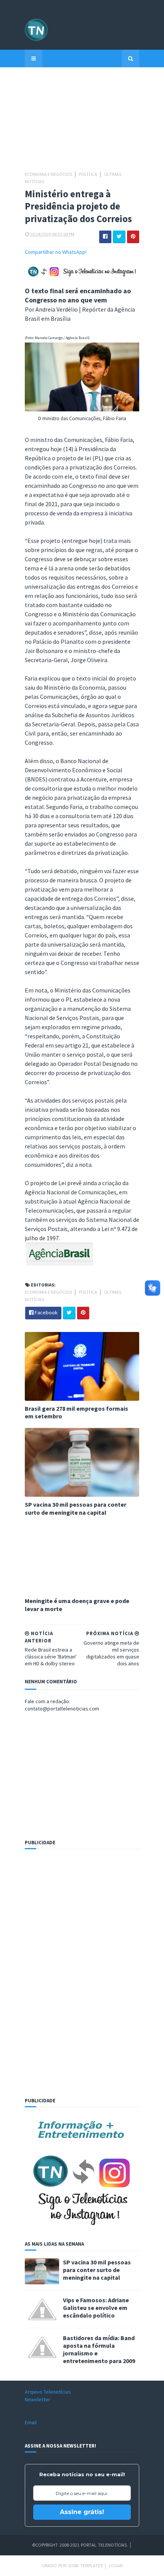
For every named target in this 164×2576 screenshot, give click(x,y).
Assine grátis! (82, 2512)
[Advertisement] (82, 123)
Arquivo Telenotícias (48, 2392)
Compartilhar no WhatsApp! (56, 252)
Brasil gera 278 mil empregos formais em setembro (76, 1412)
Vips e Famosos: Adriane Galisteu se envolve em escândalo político (96, 2308)
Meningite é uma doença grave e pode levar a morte (77, 1605)
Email (31, 2422)
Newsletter (38, 2399)
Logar (116, 2565)
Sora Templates (85, 2565)
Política (88, 174)
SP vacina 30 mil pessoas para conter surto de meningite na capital (76, 1508)
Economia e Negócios (49, 174)
